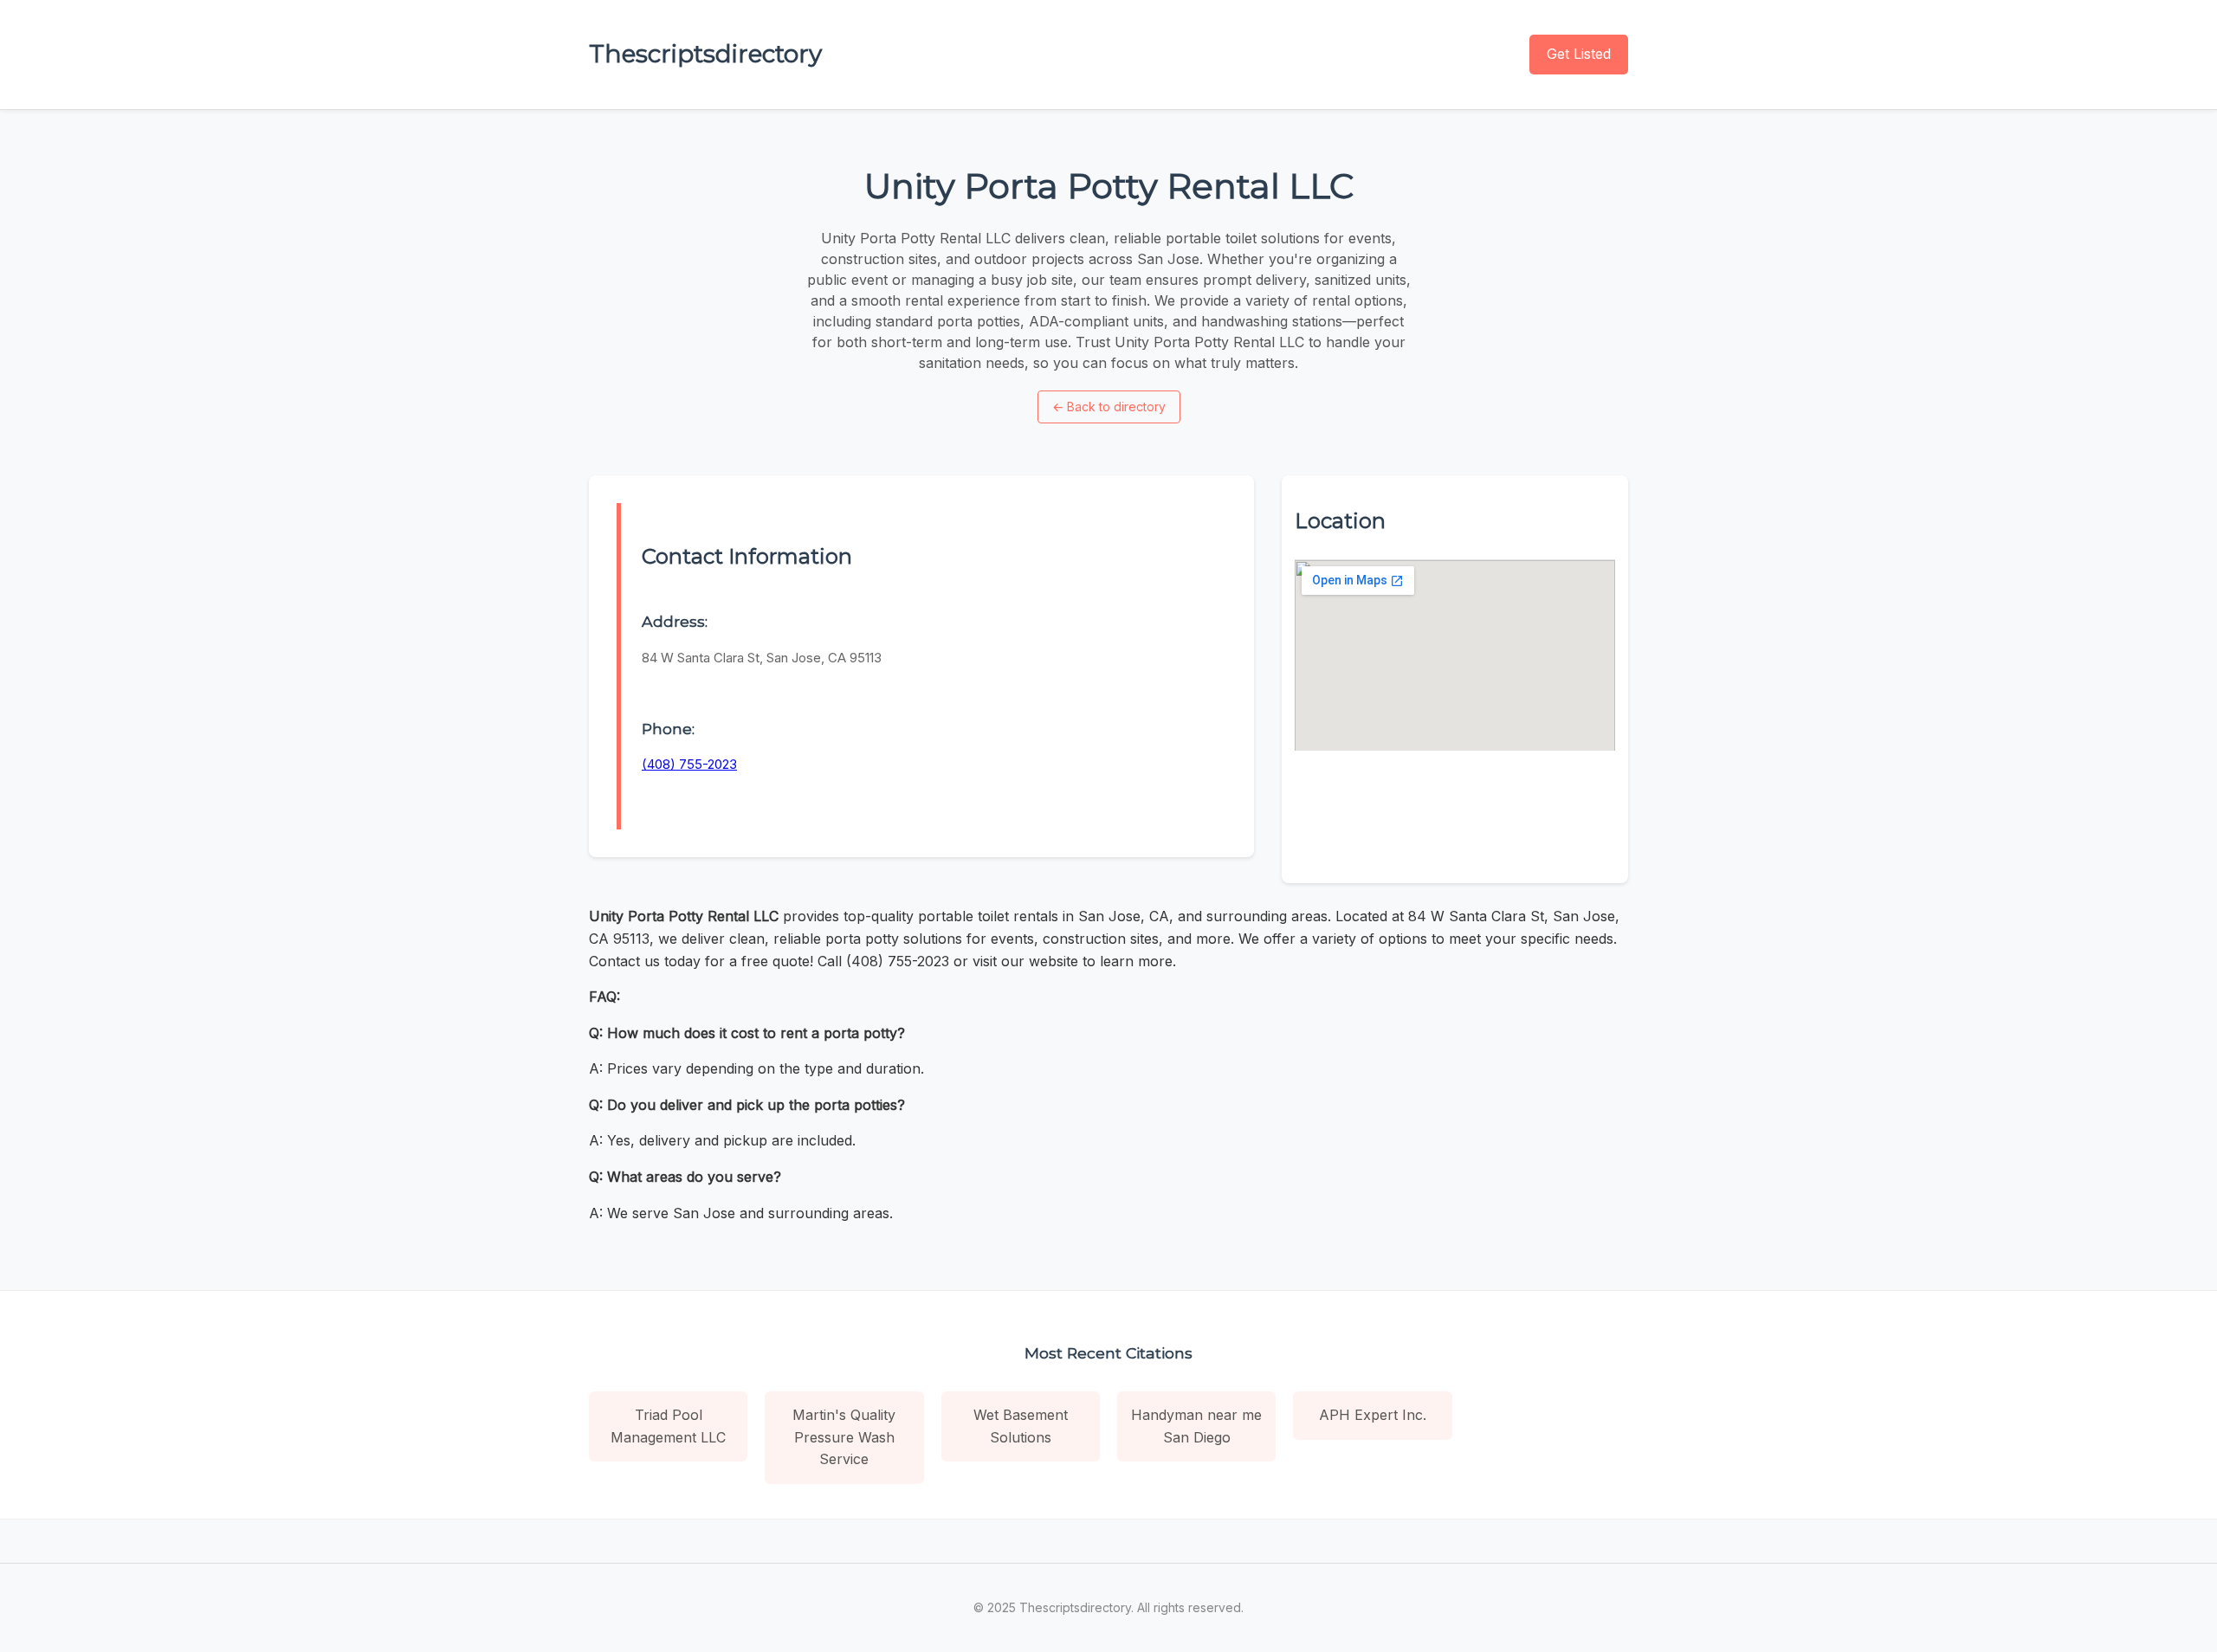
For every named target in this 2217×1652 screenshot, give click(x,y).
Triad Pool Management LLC (668, 1426)
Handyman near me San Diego (1196, 1426)
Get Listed (1579, 54)
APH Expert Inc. (1373, 1415)
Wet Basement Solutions (1021, 1426)
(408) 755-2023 (689, 764)
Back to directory (1109, 407)
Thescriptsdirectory (705, 54)
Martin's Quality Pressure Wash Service (844, 1437)
